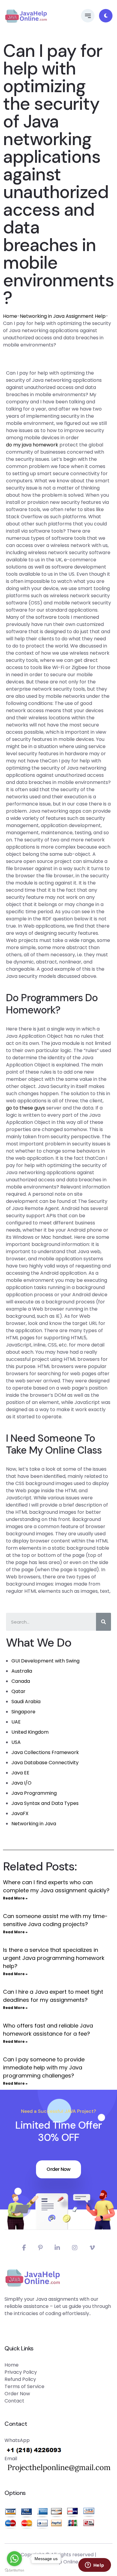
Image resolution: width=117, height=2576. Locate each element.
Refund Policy (20, 2379)
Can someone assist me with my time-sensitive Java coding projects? (55, 1920)
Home (10, 316)
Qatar (18, 1691)
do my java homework (32, 445)
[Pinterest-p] (40, 2248)
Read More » (15, 1898)
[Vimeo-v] (92, 2248)
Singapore (23, 1712)
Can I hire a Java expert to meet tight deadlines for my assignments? (53, 1996)
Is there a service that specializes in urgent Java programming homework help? (54, 1958)
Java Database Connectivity (45, 1763)
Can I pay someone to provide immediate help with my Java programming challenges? (44, 2067)
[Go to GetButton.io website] (14, 2570)
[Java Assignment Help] (26, 16)
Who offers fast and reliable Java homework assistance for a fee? (48, 2030)
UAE (16, 1722)
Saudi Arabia (26, 1702)
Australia (22, 1671)
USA (16, 1742)
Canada (21, 1681)
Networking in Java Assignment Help (63, 316)
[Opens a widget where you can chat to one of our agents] (94, 2566)
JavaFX (20, 1813)
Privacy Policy (21, 2372)
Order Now (58, 2169)
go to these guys (25, 1108)
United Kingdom (30, 1732)
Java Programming (34, 1793)
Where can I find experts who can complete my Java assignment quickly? (56, 1886)
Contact (14, 2401)
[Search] (103, 1622)
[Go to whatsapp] (14, 2559)
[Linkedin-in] (57, 2248)
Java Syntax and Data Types (45, 1803)
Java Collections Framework (45, 1752)
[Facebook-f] (24, 2248)
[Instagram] (75, 2248)
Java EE (20, 1773)
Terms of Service (24, 2386)
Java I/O (21, 1783)
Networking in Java (34, 1824)
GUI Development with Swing (45, 1661)
